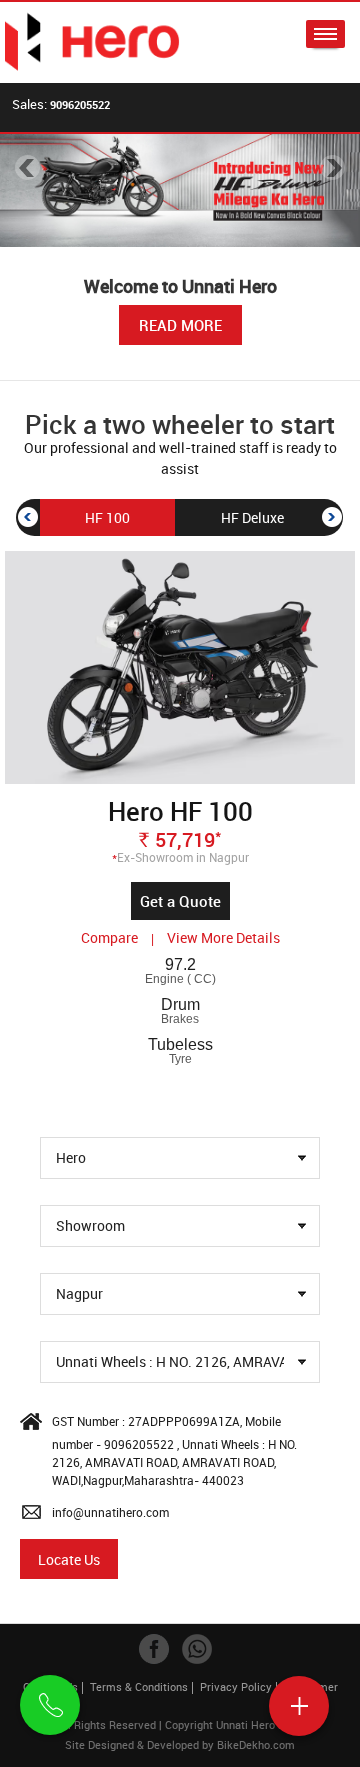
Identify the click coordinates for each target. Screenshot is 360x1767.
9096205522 (80, 104)
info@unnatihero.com (110, 1512)
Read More (180, 325)
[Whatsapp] (197, 1649)
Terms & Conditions (139, 1686)
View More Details (223, 937)
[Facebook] (154, 1649)
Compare (111, 937)
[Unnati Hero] (92, 42)
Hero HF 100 (180, 811)
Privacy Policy (236, 1686)
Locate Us (69, 1559)
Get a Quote (180, 901)
